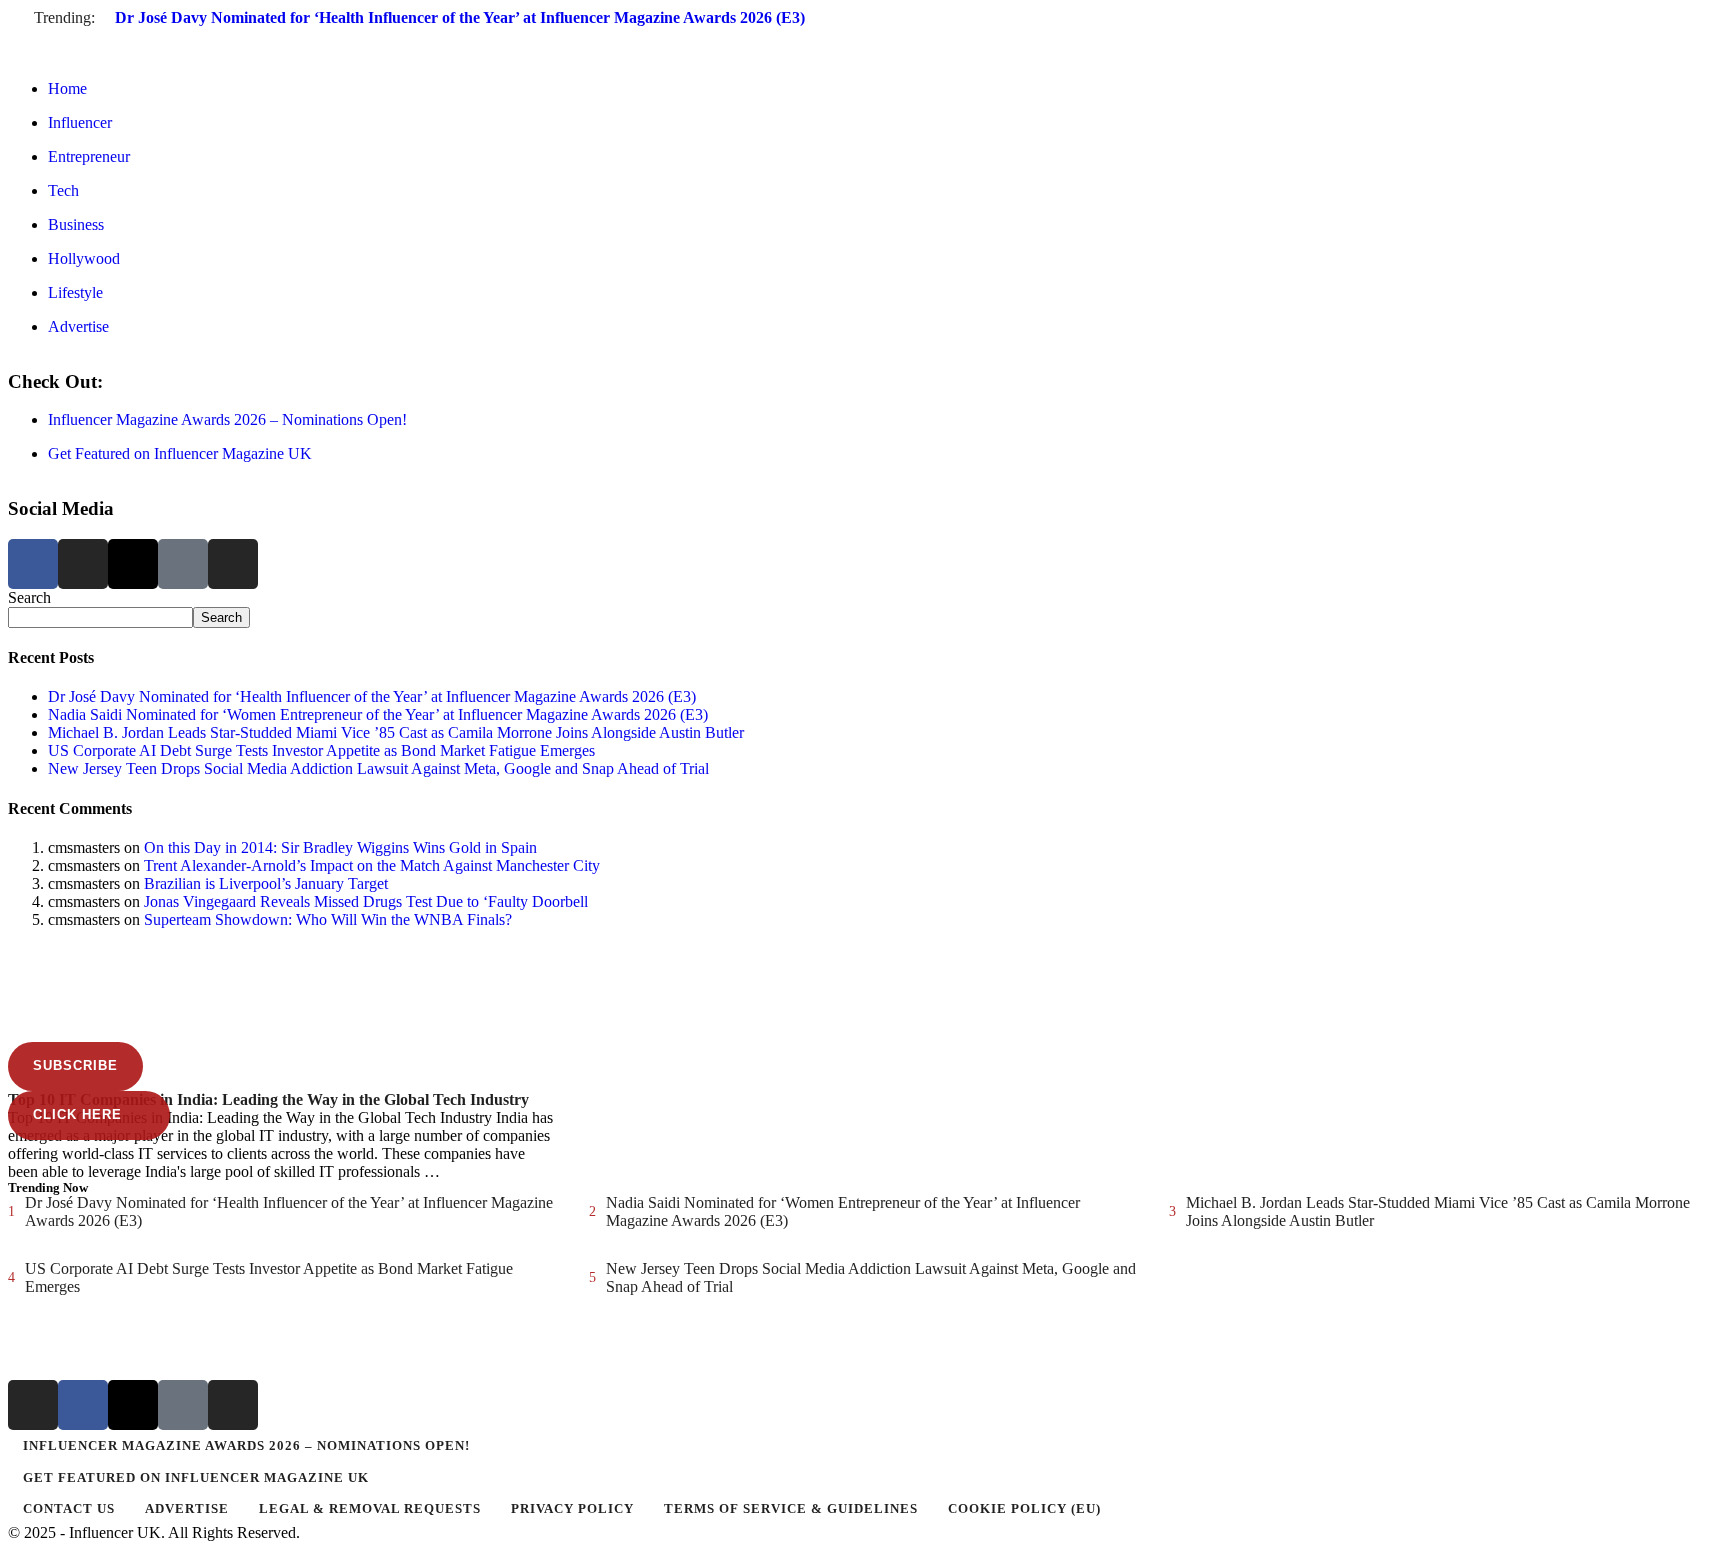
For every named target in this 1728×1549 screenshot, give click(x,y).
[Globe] (183, 564)
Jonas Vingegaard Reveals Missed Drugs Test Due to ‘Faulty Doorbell (366, 901)
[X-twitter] (133, 564)
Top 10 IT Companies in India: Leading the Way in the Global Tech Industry (268, 1099)
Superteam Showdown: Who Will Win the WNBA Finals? (328, 919)
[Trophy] (183, 1405)
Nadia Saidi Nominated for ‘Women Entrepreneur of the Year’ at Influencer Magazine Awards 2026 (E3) (378, 714)
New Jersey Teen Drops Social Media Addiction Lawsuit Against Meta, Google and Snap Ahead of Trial (378, 768)
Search (29, 597)
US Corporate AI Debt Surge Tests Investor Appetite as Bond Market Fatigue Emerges (321, 750)
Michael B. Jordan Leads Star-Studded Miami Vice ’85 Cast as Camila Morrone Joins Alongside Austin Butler (396, 732)
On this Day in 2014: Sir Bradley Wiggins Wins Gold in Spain (340, 847)
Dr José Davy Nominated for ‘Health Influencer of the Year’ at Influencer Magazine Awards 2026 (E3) (460, 17)
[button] (864, 37)
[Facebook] (33, 564)
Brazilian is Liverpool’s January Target (266, 883)
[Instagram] (83, 564)
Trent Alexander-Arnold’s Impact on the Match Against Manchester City (372, 865)
